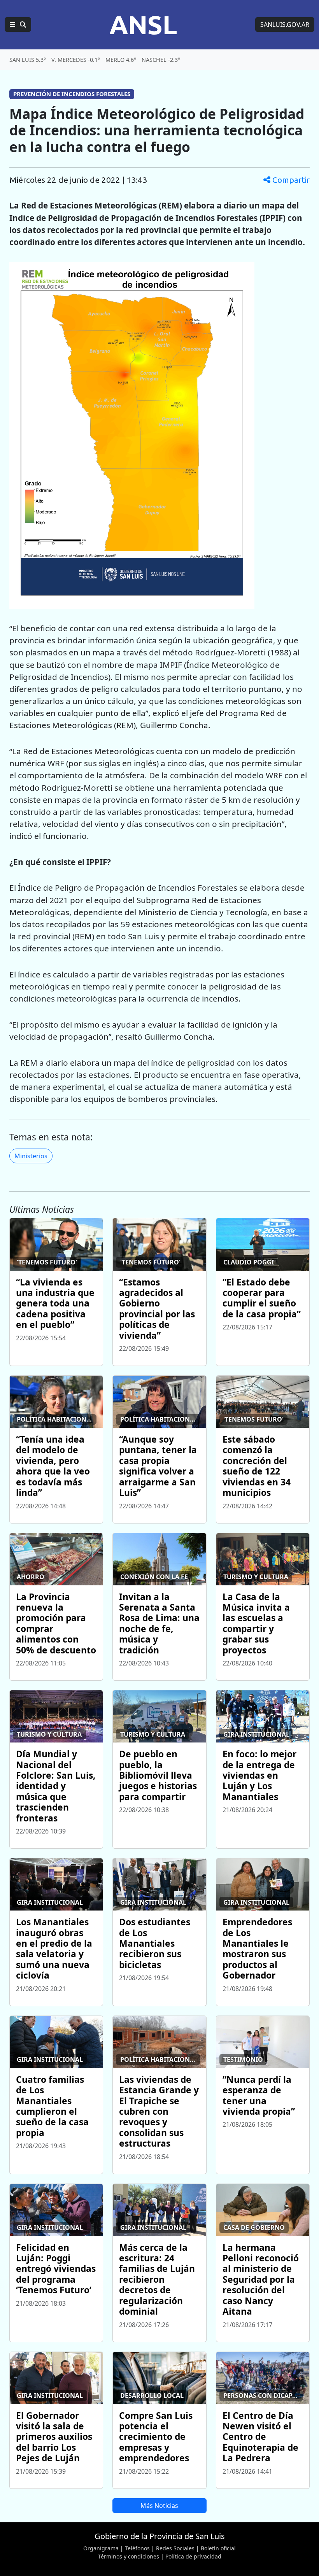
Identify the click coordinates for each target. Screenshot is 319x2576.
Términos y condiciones (129, 2556)
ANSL (143, 25)
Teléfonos (137, 2548)
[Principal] (18, 25)
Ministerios (31, 1156)
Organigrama (101, 2548)
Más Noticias (159, 2506)
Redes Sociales (175, 2548)
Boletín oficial (218, 2548)
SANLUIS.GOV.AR (285, 25)
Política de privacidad (193, 2556)
